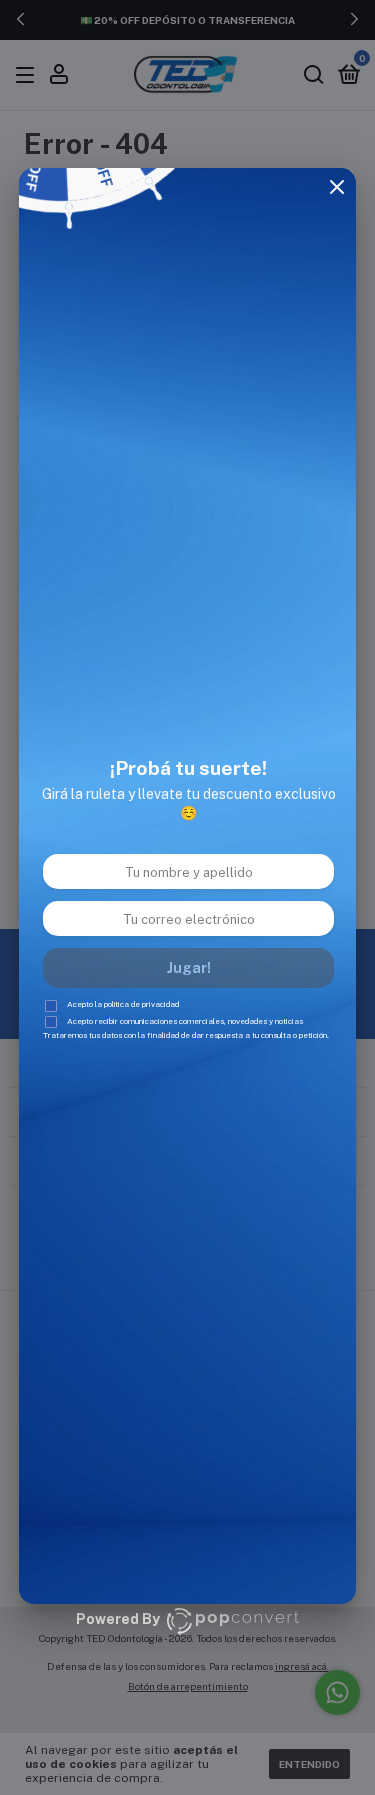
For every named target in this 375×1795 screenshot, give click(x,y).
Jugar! (189, 968)
